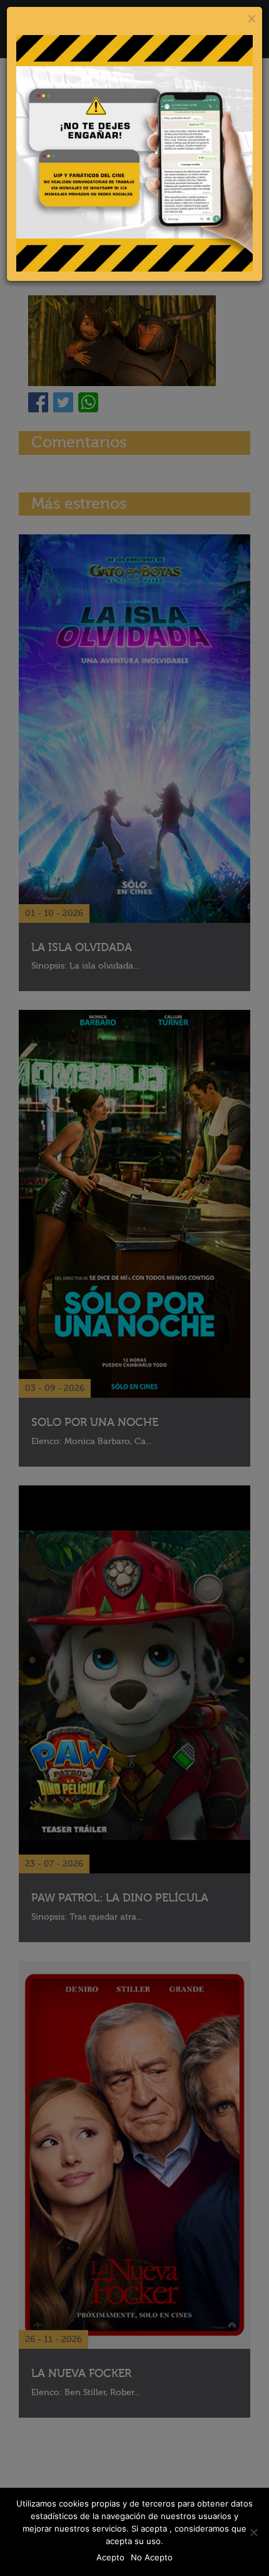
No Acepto (152, 2557)
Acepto (110, 2557)
